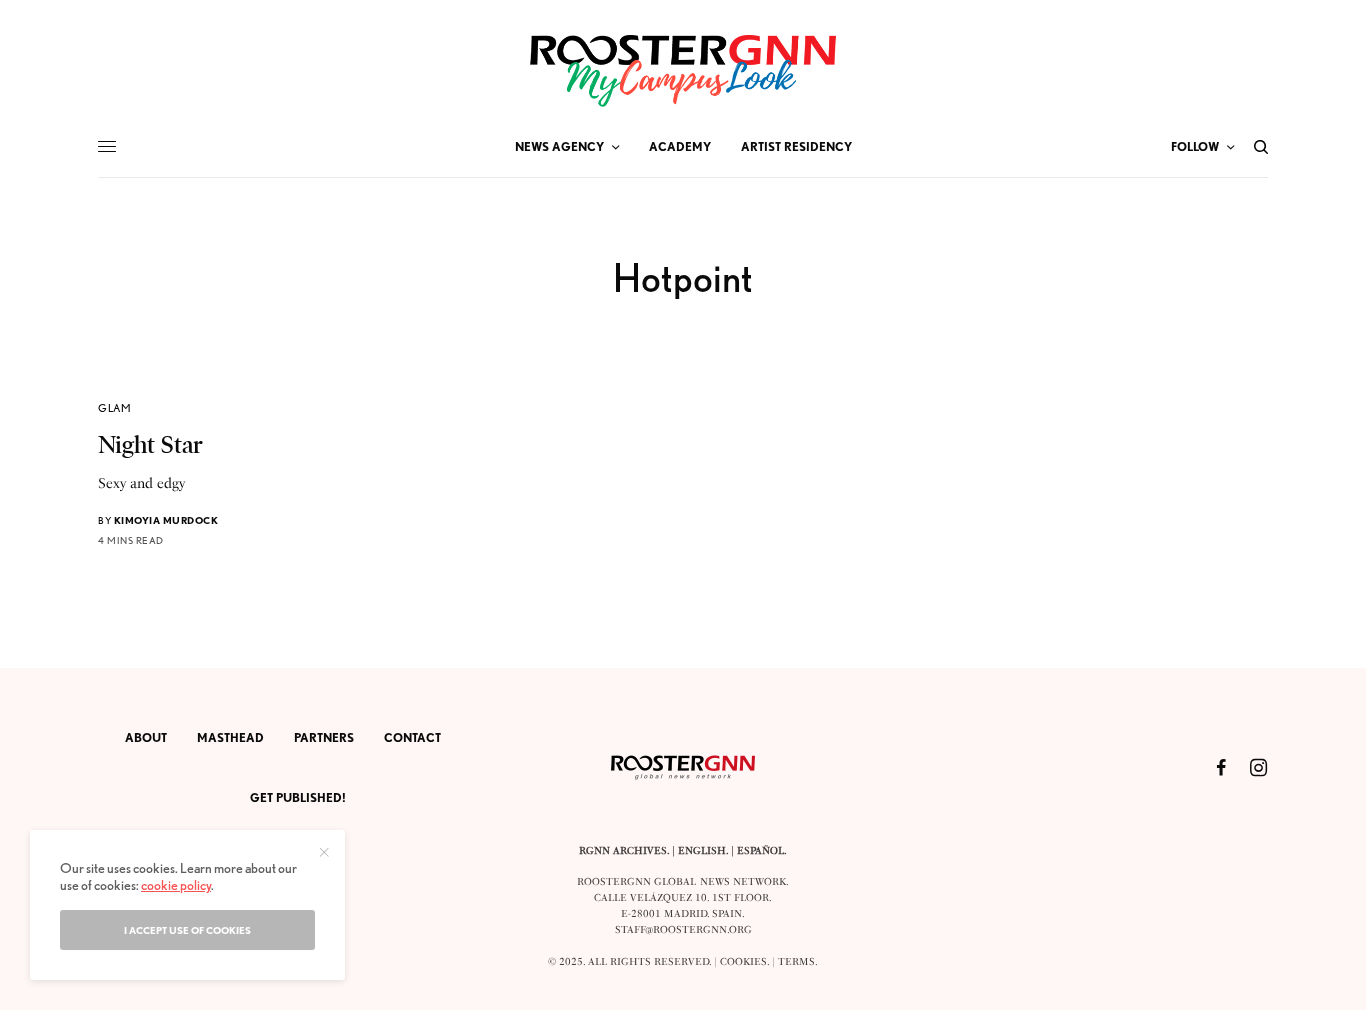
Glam (114, 408)
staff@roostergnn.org (683, 930)
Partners (324, 737)
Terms (796, 962)
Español (760, 851)
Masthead (230, 737)
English (702, 851)
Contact (412, 737)
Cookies (743, 962)
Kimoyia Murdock (166, 520)
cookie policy (176, 885)
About (146, 737)
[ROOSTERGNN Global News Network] (683, 71)
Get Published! (298, 797)
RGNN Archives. (624, 851)
